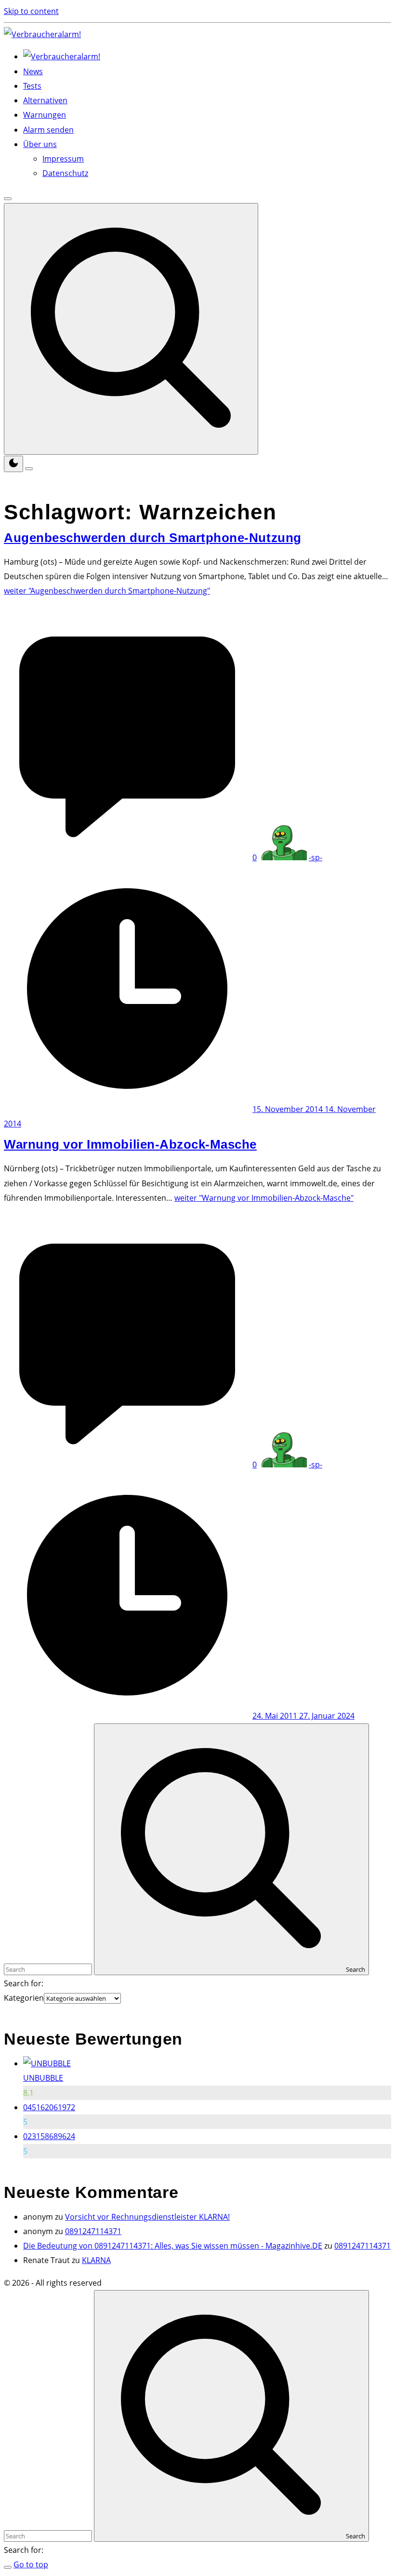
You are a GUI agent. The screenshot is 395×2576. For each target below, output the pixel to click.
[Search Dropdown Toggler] (131, 329)
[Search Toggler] (8, 2567)
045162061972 (49, 2107)
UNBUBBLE (43, 2078)
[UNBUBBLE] (47, 2063)
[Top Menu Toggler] (29, 469)
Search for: (24, 1983)
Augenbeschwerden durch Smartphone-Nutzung (153, 538)
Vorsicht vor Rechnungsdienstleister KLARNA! (147, 2217)
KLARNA (96, 2260)
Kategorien (24, 1998)
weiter (107, 591)
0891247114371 (93, 2231)
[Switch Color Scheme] (13, 464)
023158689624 (49, 2136)
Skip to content (31, 11)
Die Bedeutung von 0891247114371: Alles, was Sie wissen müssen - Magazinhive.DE (173, 2246)
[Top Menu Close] (8, 199)
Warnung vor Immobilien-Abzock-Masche (130, 1144)
